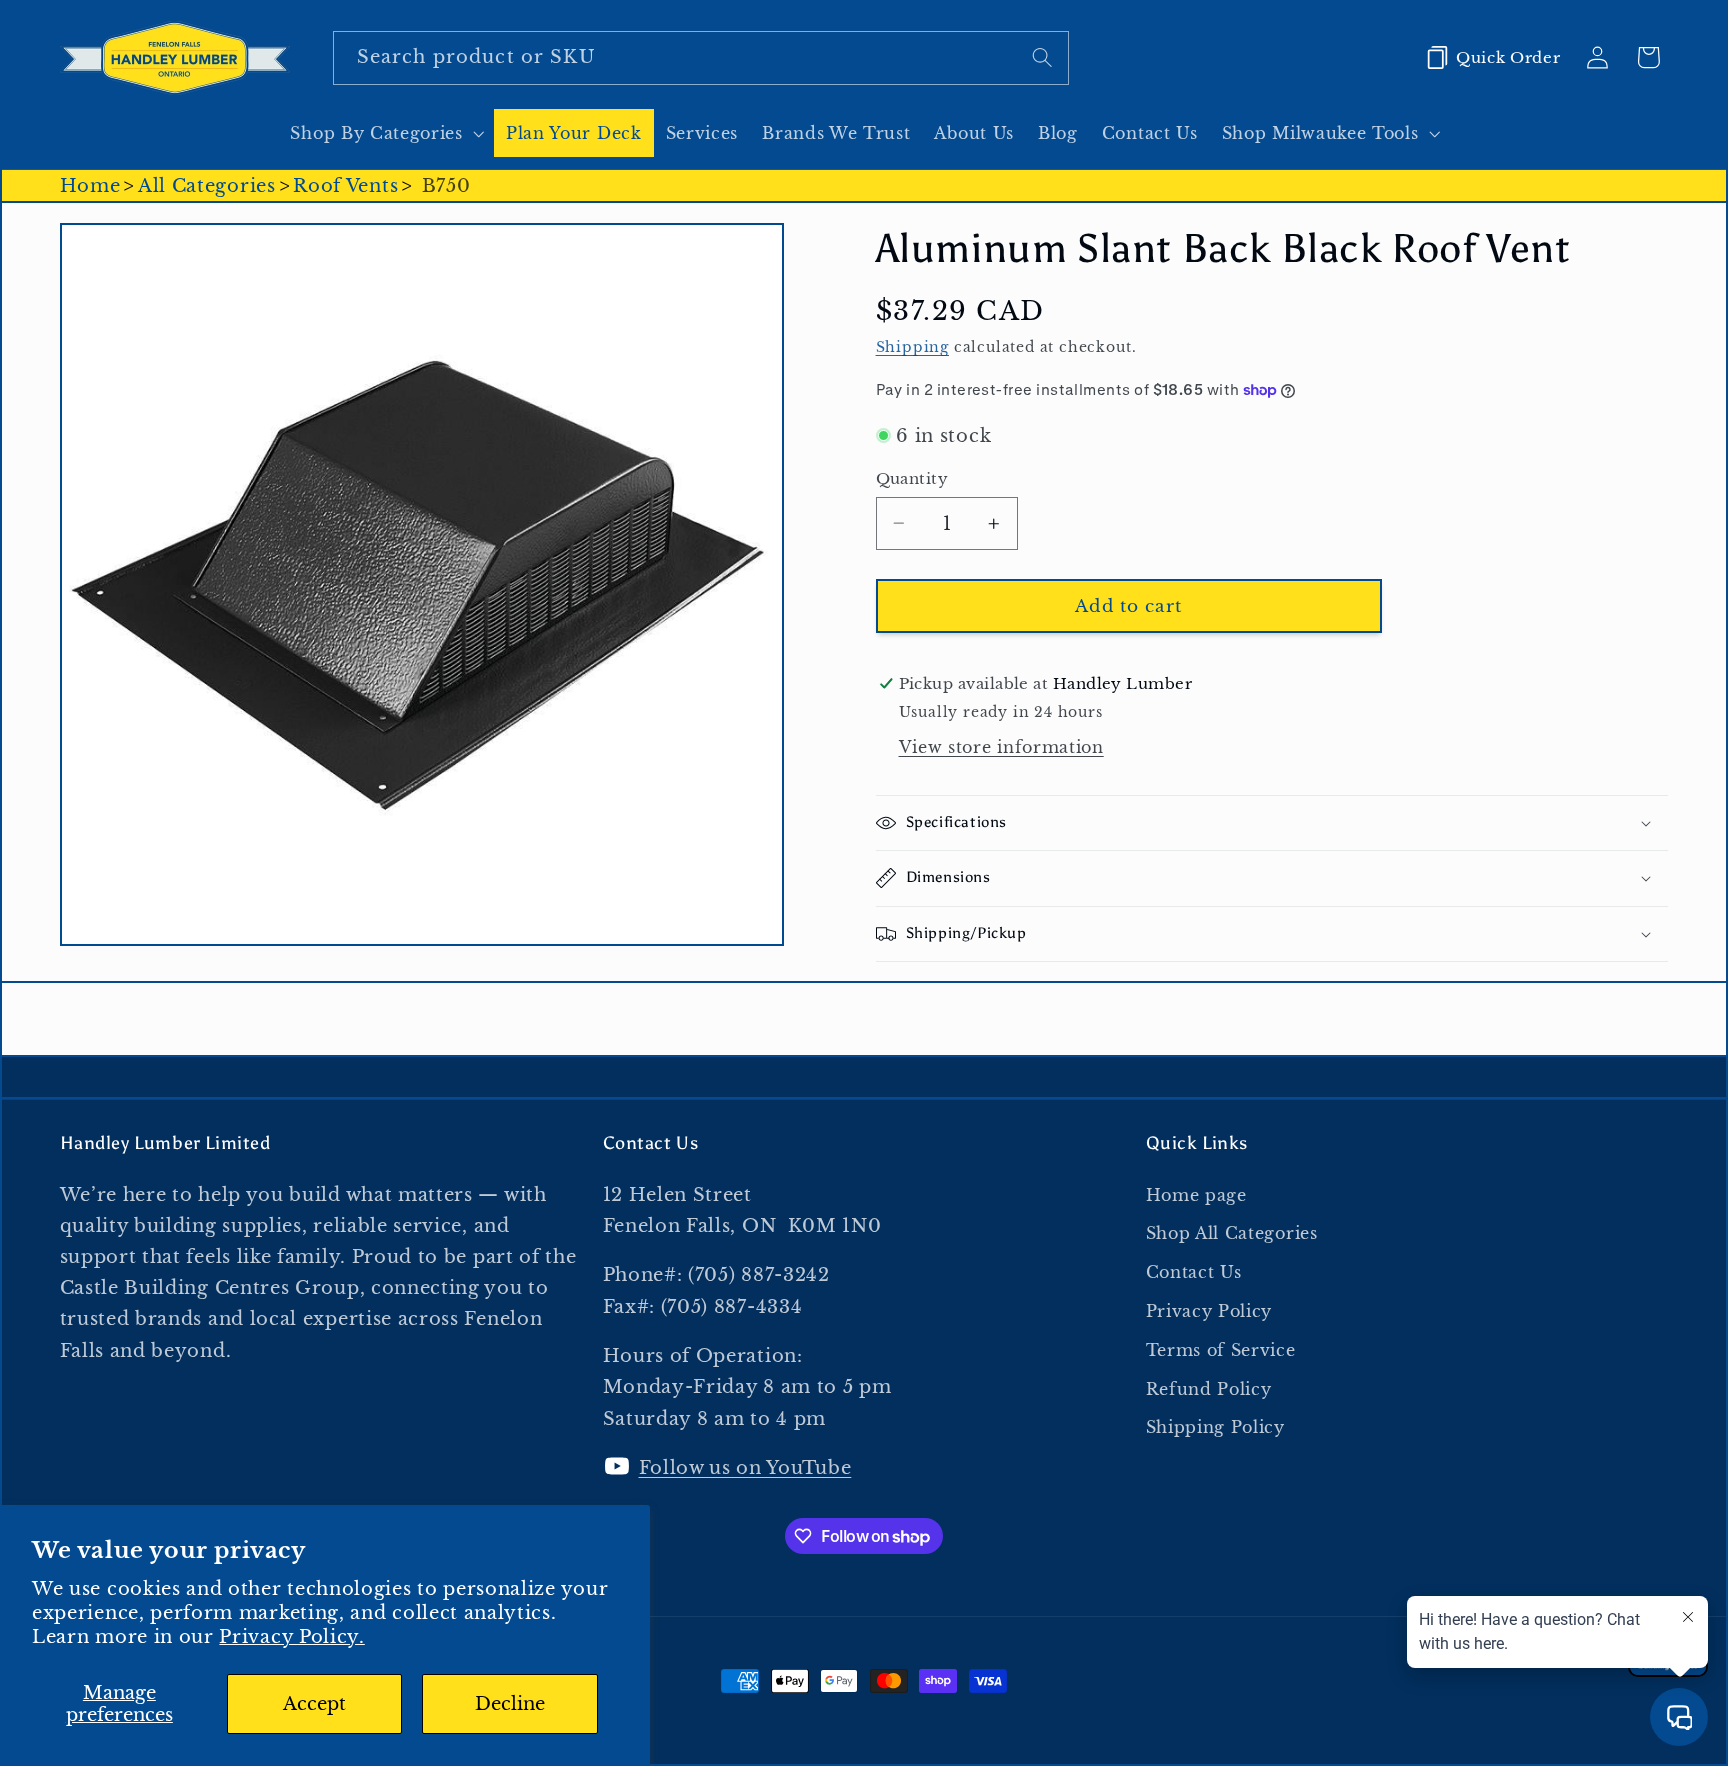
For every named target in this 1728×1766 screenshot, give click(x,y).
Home (90, 185)
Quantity (912, 478)
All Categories (207, 185)
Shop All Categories (1232, 1233)
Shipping (912, 347)
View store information (1001, 747)
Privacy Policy (1209, 1311)
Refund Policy (1209, 1389)
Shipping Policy (1215, 1427)
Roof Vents (345, 185)
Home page (1196, 1195)
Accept (314, 1703)
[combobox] (701, 58)
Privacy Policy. (291, 1636)
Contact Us (1194, 1272)
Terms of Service (1221, 1350)
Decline (510, 1703)
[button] (385, 133)
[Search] (1042, 57)
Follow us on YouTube (745, 1467)
